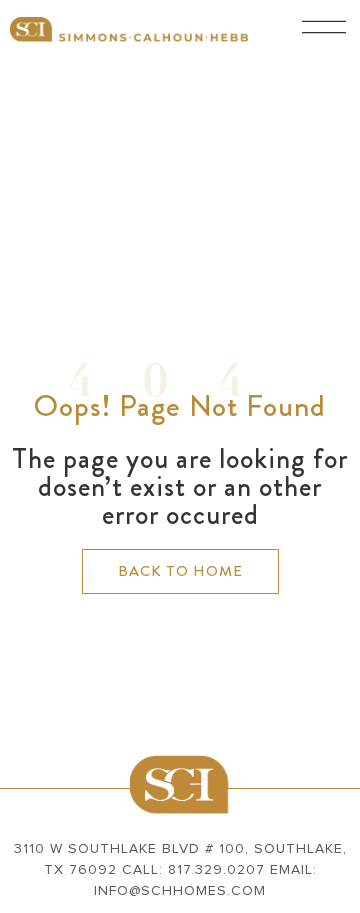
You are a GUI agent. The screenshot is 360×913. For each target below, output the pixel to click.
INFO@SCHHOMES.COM (180, 891)
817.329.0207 (216, 870)
